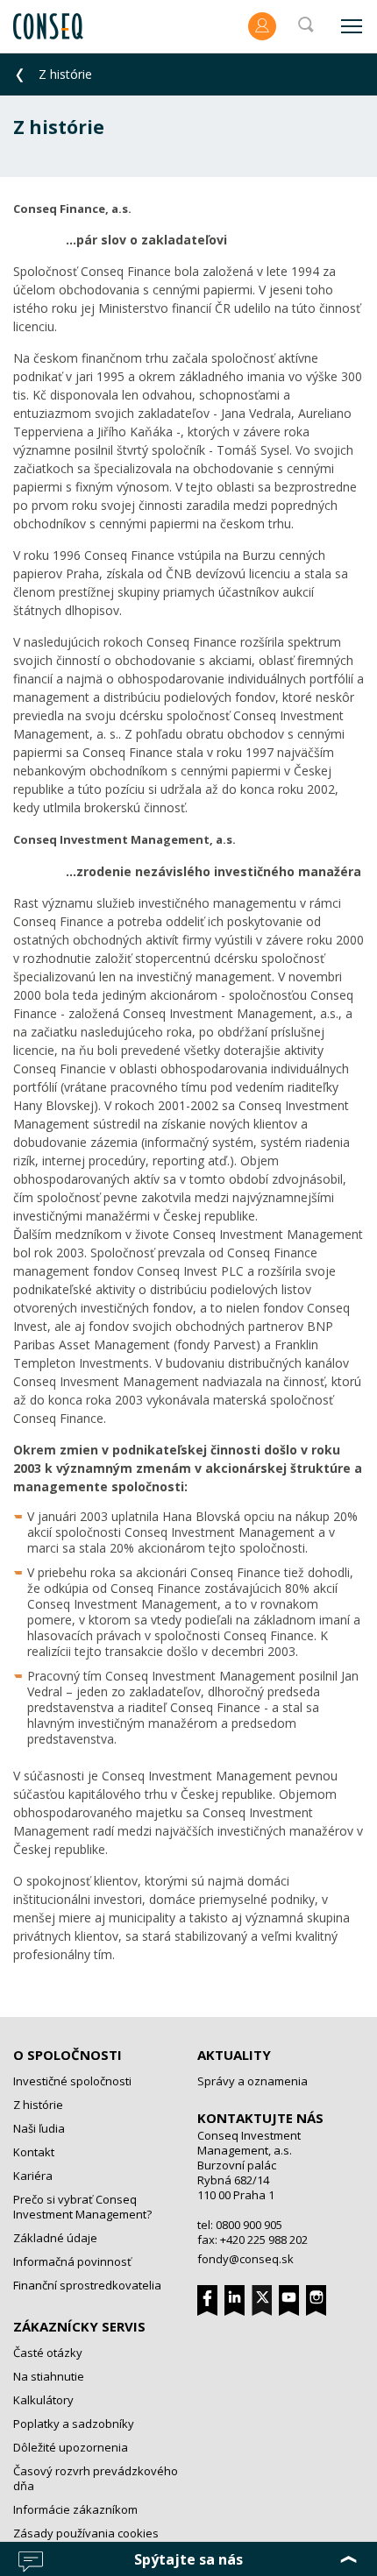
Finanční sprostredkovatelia (87, 2285)
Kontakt (34, 2152)
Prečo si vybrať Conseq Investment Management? (82, 2207)
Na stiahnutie (49, 2376)
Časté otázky (48, 2353)
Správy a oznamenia (253, 2081)
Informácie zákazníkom (75, 2509)
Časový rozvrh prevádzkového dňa (96, 2478)
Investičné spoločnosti (72, 2081)
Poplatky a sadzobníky (74, 2424)
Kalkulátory (43, 2400)
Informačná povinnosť (72, 2261)
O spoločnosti (68, 2055)
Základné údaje (55, 2238)
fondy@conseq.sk (245, 2259)
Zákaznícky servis (79, 2326)
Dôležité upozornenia (71, 2447)
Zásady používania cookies (86, 2533)
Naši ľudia (39, 2128)
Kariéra (33, 2176)
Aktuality (234, 2055)
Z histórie (38, 2105)
